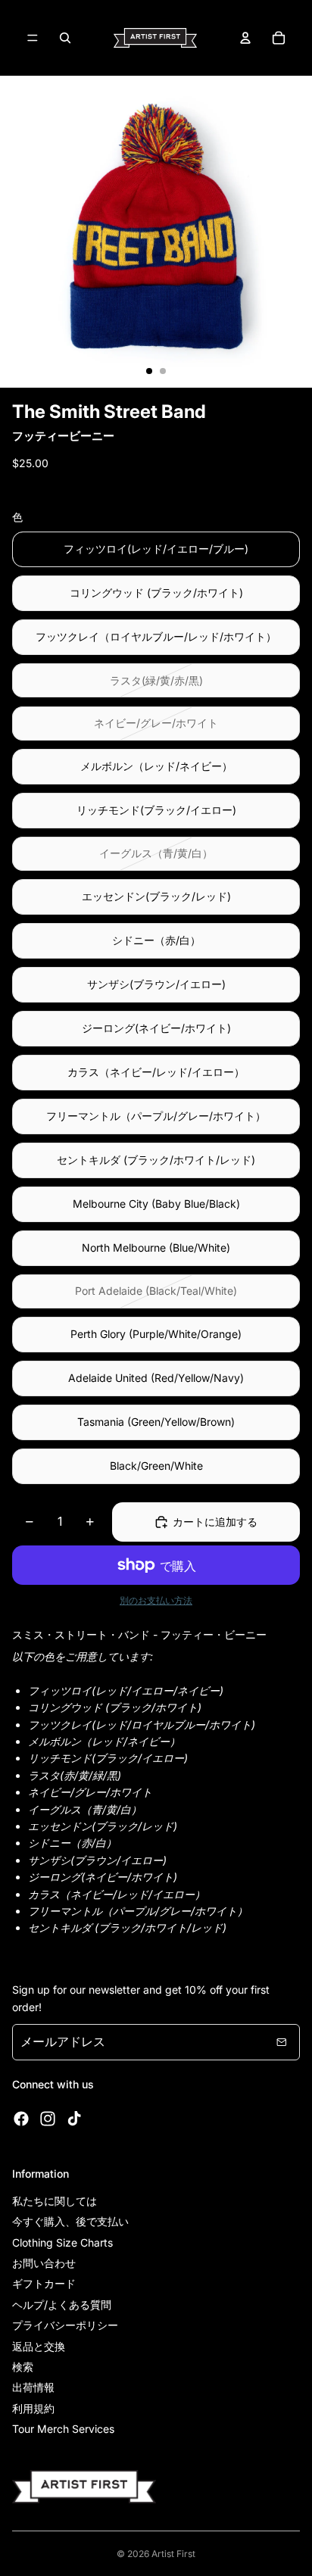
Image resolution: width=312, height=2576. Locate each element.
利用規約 (33, 2408)
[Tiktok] (74, 2119)
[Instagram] (48, 2119)
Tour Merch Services (63, 2429)
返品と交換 (39, 2346)
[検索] (65, 38)
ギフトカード (44, 2283)
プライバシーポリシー (65, 2325)
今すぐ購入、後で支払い (70, 2221)
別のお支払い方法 (156, 1601)
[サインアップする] (282, 2042)
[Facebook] (21, 2119)
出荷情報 (33, 2387)
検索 (23, 2367)
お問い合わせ (44, 2263)
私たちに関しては (55, 2201)
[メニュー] (33, 38)
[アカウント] (245, 38)
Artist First (173, 2554)
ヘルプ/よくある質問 (62, 2305)
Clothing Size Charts (62, 2242)
